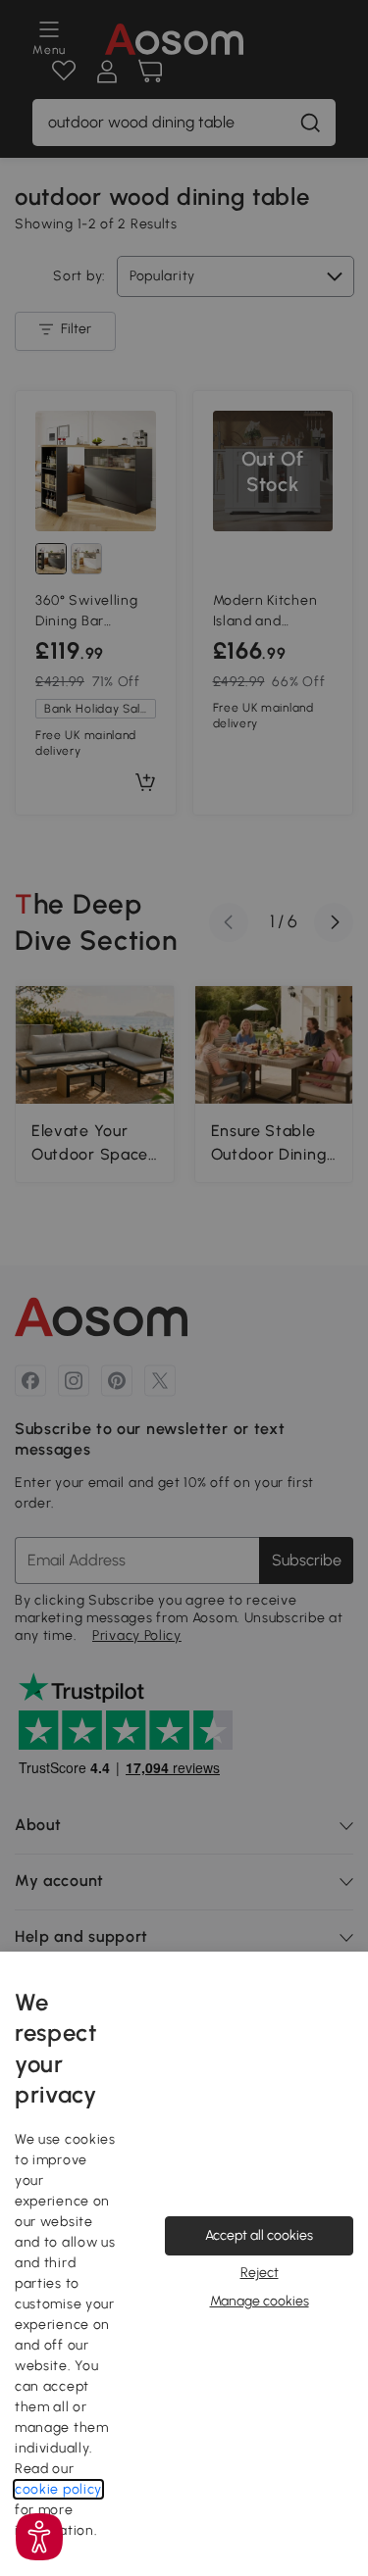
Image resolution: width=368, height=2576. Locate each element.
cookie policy (58, 2489)
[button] (39, 2537)
